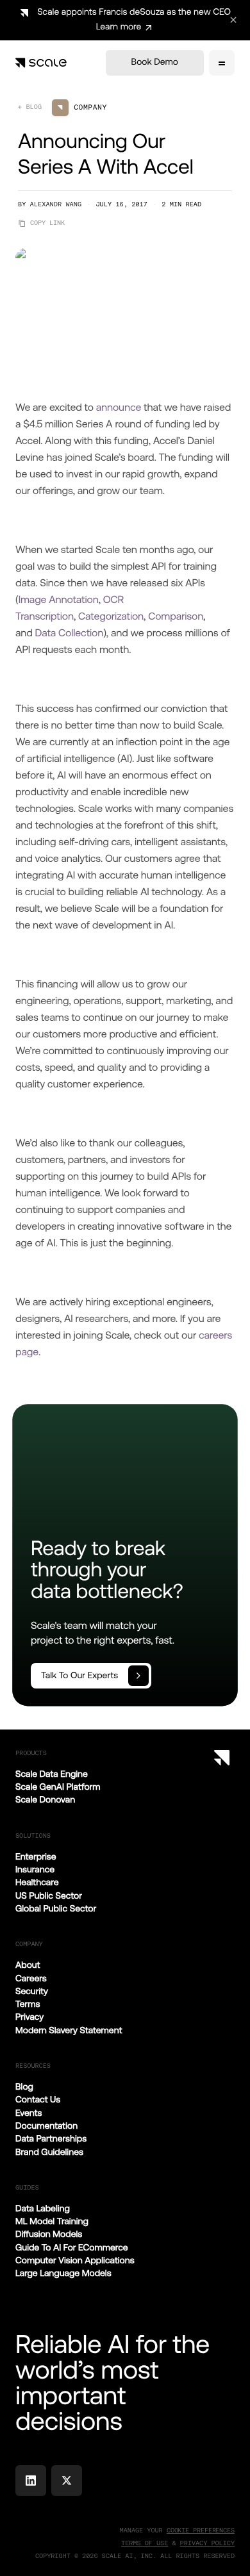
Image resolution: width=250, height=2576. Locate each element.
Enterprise (36, 1857)
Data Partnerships (51, 2139)
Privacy (29, 2017)
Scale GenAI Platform (58, 1787)
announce (119, 407)
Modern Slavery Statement (69, 2031)
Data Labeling (43, 2209)
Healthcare (37, 1883)
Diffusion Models (49, 2234)
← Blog (30, 107)
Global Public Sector (56, 1909)
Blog (24, 2087)
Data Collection (70, 633)
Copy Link (47, 223)
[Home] (41, 63)
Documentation (46, 2126)
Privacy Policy (207, 2544)
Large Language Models (63, 2274)
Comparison (176, 616)
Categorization (111, 616)
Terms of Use (145, 2544)
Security (32, 1992)
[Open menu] (222, 63)
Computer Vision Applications (75, 2261)
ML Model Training (52, 2222)
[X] (67, 2481)
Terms (28, 2004)
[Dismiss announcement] (233, 20)
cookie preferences (201, 2530)
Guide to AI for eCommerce (72, 2248)
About (28, 1965)
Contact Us (38, 2100)
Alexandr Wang (56, 205)
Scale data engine (52, 1774)
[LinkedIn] (31, 2481)
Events (29, 2113)
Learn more (119, 27)
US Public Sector (49, 1896)
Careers (31, 1979)
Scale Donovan (45, 1800)
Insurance (35, 1870)
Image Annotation (59, 599)
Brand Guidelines (49, 2152)
